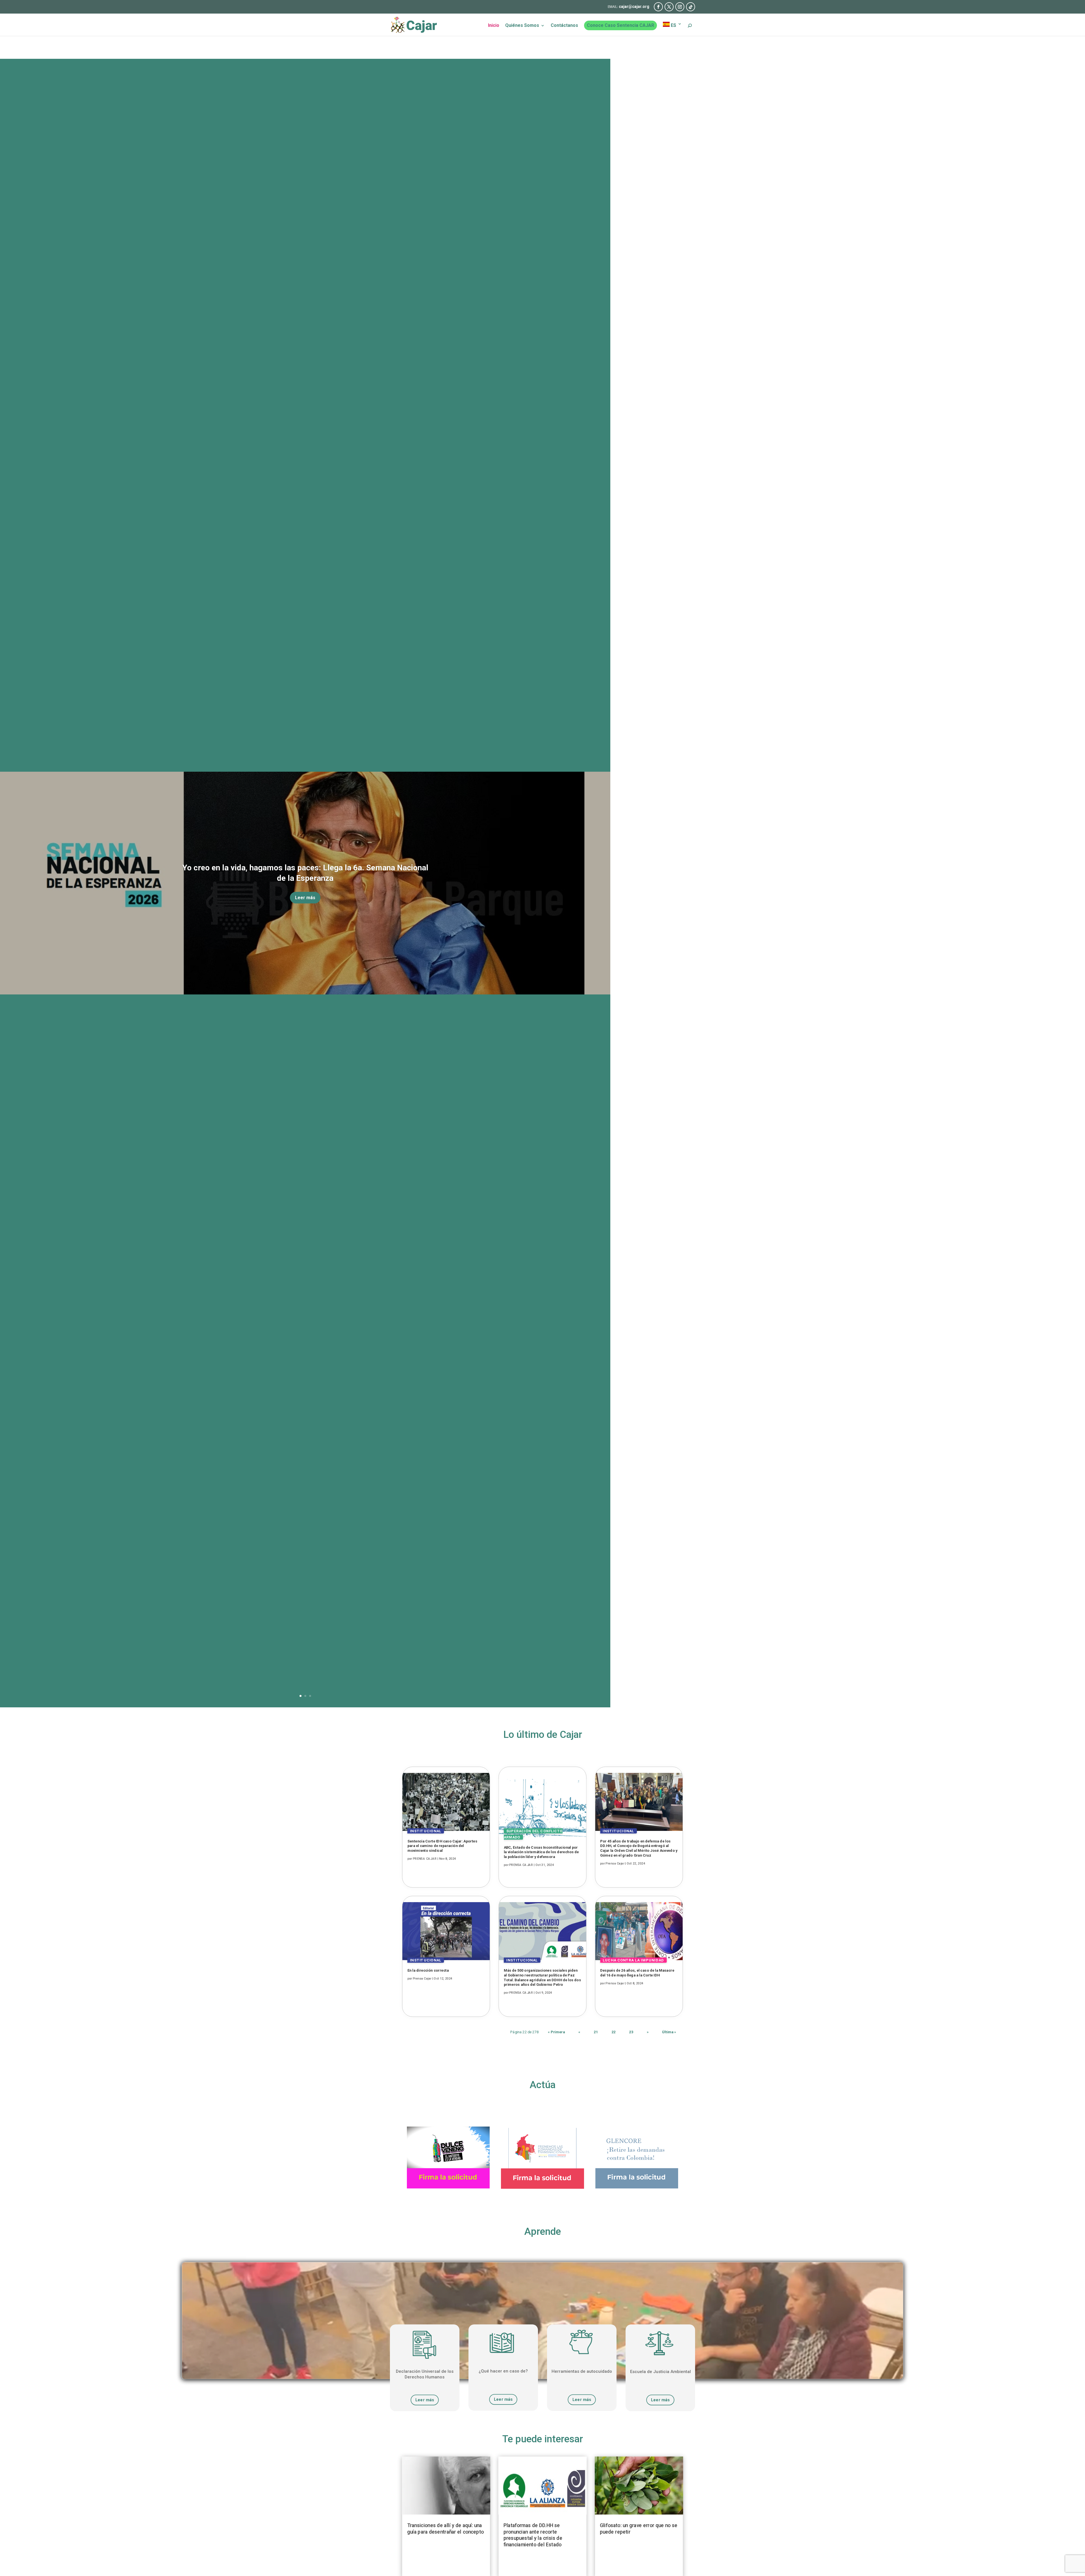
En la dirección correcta (428, 1970)
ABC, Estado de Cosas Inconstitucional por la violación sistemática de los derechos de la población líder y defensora (541, 1852)
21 (596, 2032)
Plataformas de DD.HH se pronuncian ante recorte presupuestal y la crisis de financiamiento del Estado (533, 2535)
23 (631, 2032)
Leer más (305, 898)
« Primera (556, 2032)
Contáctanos (564, 26)
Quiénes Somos (522, 26)
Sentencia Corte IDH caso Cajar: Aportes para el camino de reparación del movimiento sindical (442, 1846)
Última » (669, 2032)
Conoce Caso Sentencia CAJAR (620, 25)
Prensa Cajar (422, 1979)
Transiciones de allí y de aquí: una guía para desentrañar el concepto (445, 2529)
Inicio (494, 26)
